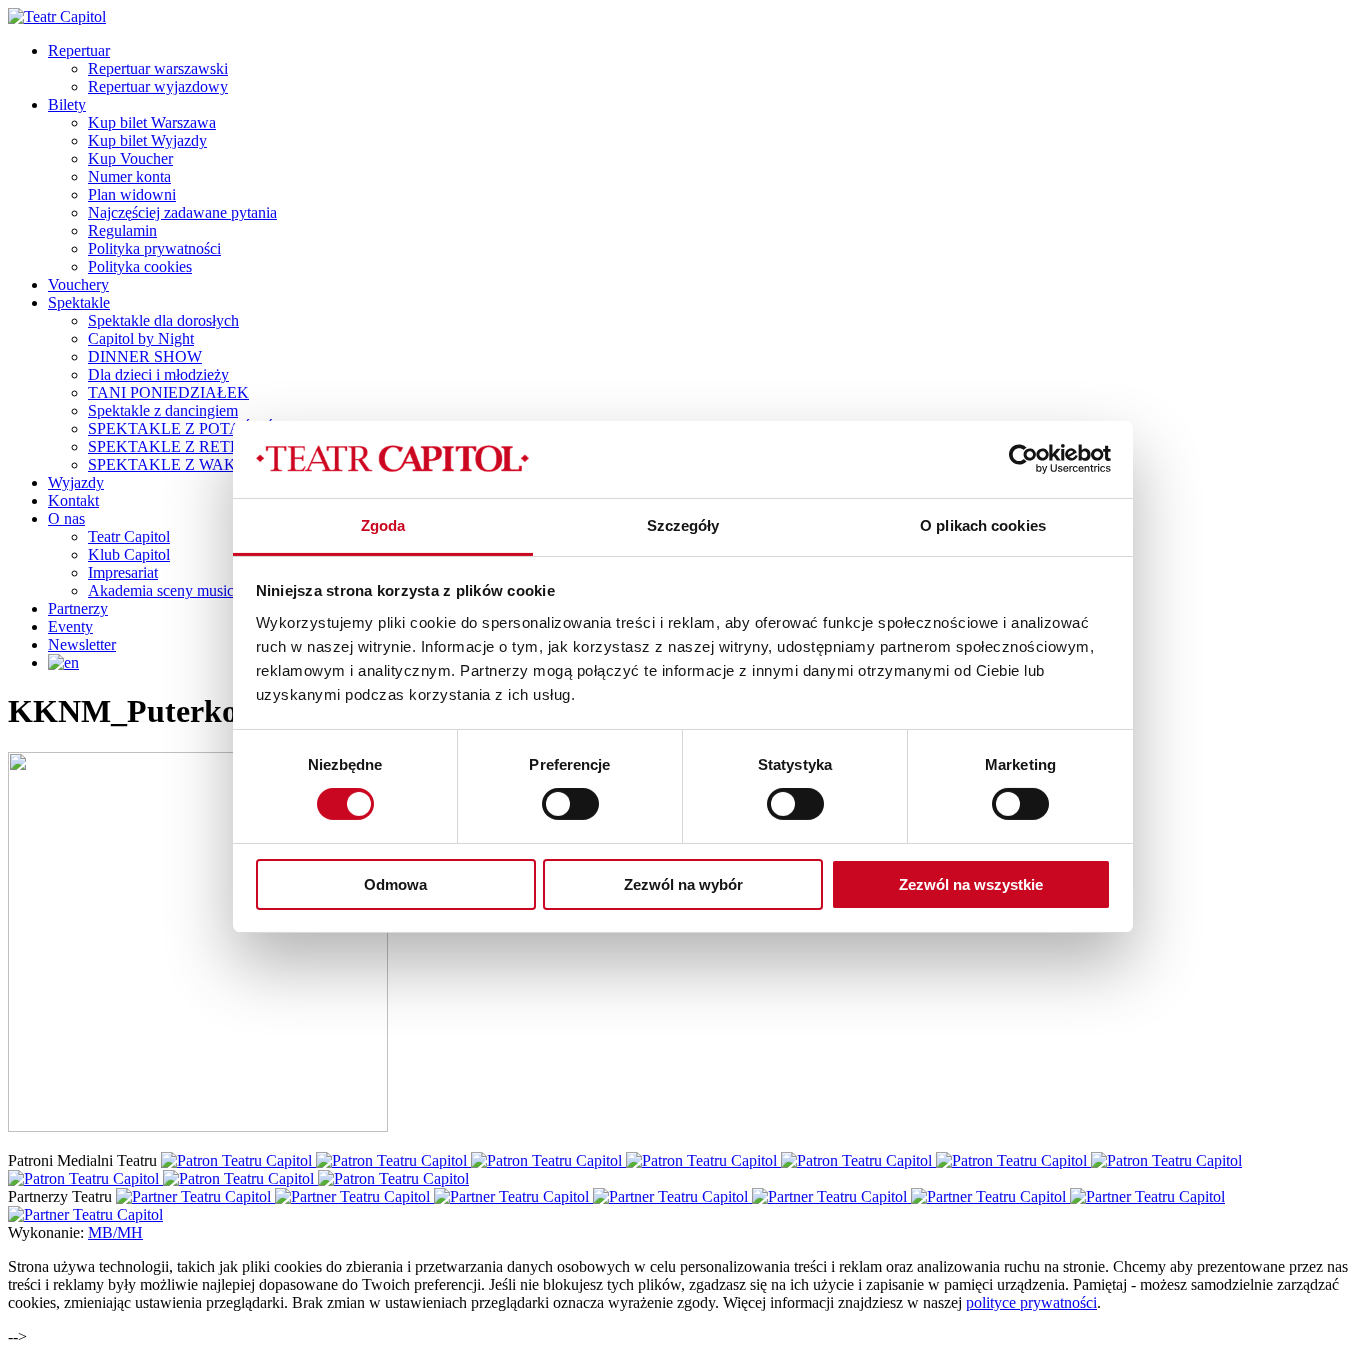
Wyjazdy (76, 482)
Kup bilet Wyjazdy (147, 140)
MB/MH (115, 1232)
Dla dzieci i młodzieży (158, 374)
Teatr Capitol (129, 536)
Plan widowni (132, 194)
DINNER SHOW (145, 356)
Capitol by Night (141, 338)
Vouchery (78, 284)
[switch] (570, 804)
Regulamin (122, 230)
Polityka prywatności (154, 248)
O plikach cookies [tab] (983, 525)
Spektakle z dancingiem (163, 410)
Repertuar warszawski (158, 68)
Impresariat (123, 572)
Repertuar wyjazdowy (158, 86)
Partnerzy (78, 608)
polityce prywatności (1031, 1302)
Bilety (67, 104)
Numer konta (129, 176)
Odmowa (395, 884)
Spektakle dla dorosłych (163, 320)
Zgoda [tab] (383, 525)
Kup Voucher (130, 158)
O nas (66, 518)
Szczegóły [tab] (683, 525)
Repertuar (79, 50)
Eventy (70, 626)
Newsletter (82, 644)
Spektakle (79, 302)
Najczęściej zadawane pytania (182, 212)
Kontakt (73, 500)
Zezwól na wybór (683, 884)
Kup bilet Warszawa (152, 122)
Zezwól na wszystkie (971, 884)
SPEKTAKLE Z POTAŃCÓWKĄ (201, 428)
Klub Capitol (129, 554)
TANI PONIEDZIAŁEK (168, 392)
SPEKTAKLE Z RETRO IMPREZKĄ (214, 446)
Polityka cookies (140, 266)
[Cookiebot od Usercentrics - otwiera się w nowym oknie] (1023, 459)
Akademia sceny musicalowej (182, 590)
